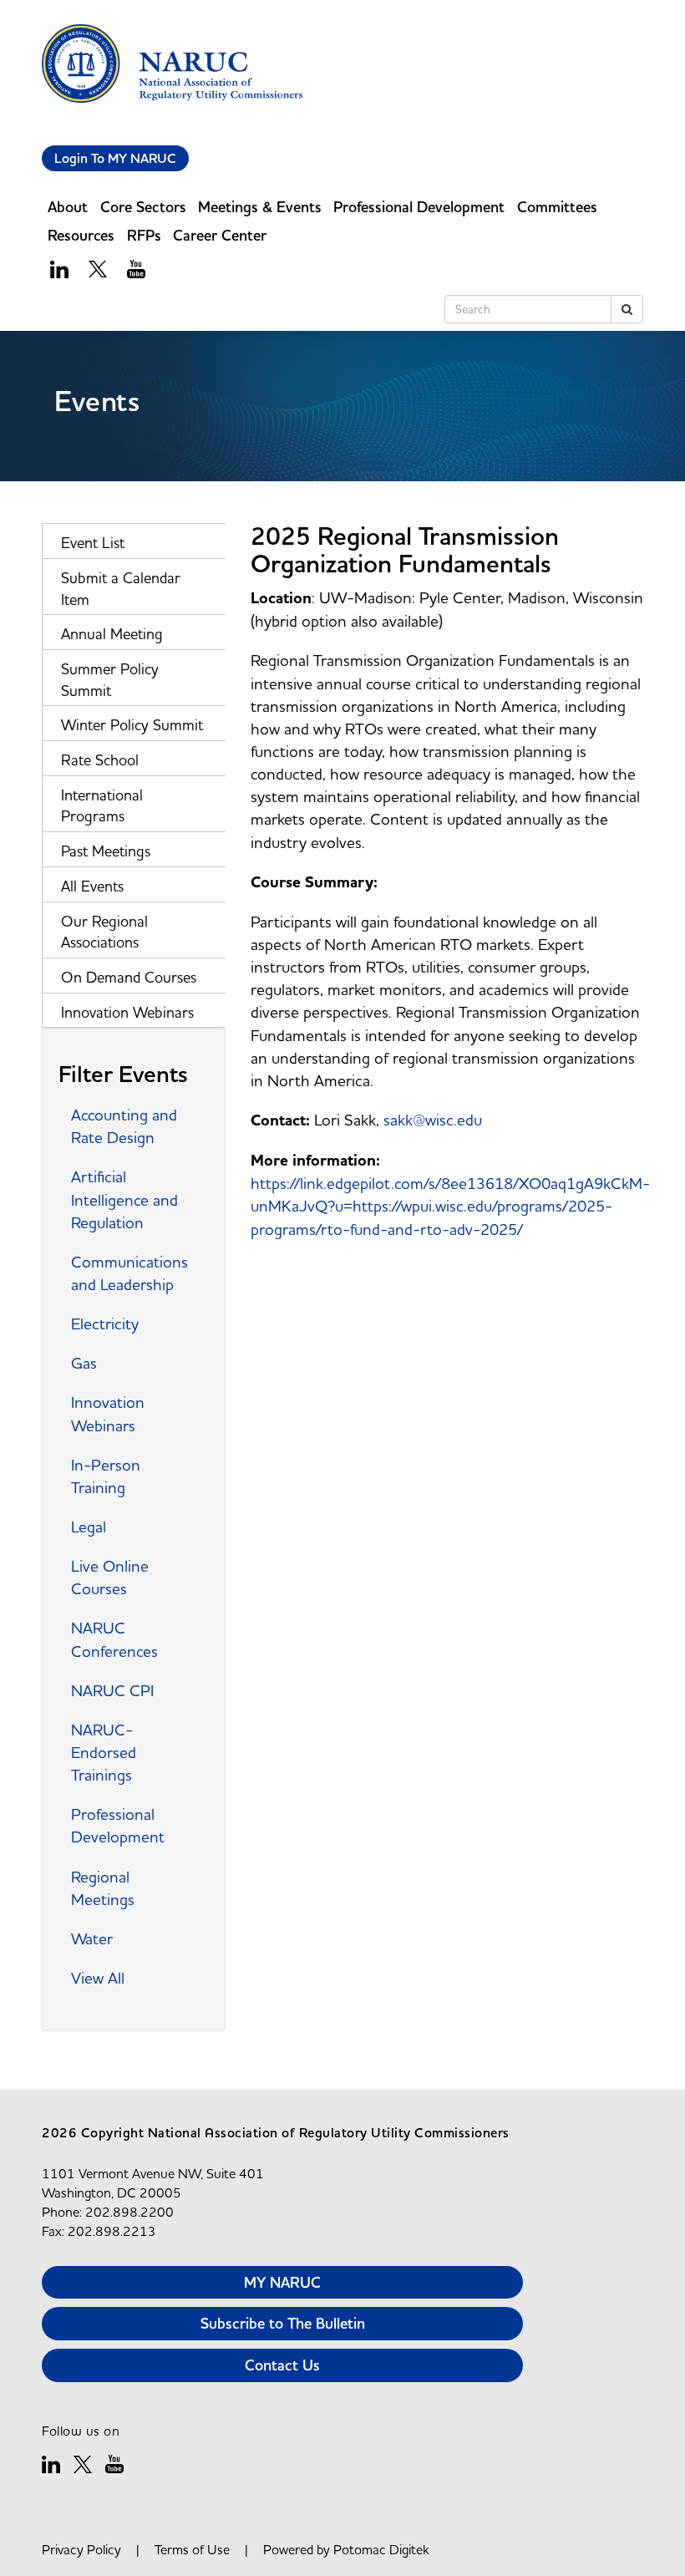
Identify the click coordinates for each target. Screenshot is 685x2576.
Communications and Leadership (129, 1273)
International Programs (102, 806)
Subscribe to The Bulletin (283, 2323)
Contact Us (282, 2365)
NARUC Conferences (114, 1639)
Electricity (105, 1324)
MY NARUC (282, 2282)
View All (98, 1978)
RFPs (144, 235)
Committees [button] (557, 207)
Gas (84, 1363)
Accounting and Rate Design (124, 1126)
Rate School (100, 760)
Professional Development (118, 1825)
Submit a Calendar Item (121, 589)
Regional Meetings (103, 1888)
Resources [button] (81, 235)
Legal (89, 1527)
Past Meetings (106, 851)
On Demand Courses (129, 977)
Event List (93, 543)
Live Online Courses (110, 1577)
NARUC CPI (112, 1690)
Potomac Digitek (381, 2549)
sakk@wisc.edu (433, 1120)
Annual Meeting (112, 634)
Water (92, 1938)
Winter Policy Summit (132, 725)
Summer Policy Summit (110, 680)
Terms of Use (192, 2549)
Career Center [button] (220, 235)
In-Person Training (106, 1476)
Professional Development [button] (419, 207)
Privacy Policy (81, 2549)
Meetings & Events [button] (260, 207)
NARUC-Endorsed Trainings (104, 1752)
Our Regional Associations (104, 932)
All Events (92, 886)
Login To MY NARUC (115, 158)
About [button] (68, 207)
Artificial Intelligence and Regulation (124, 1199)
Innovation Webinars (127, 1012)
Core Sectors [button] (143, 207)
